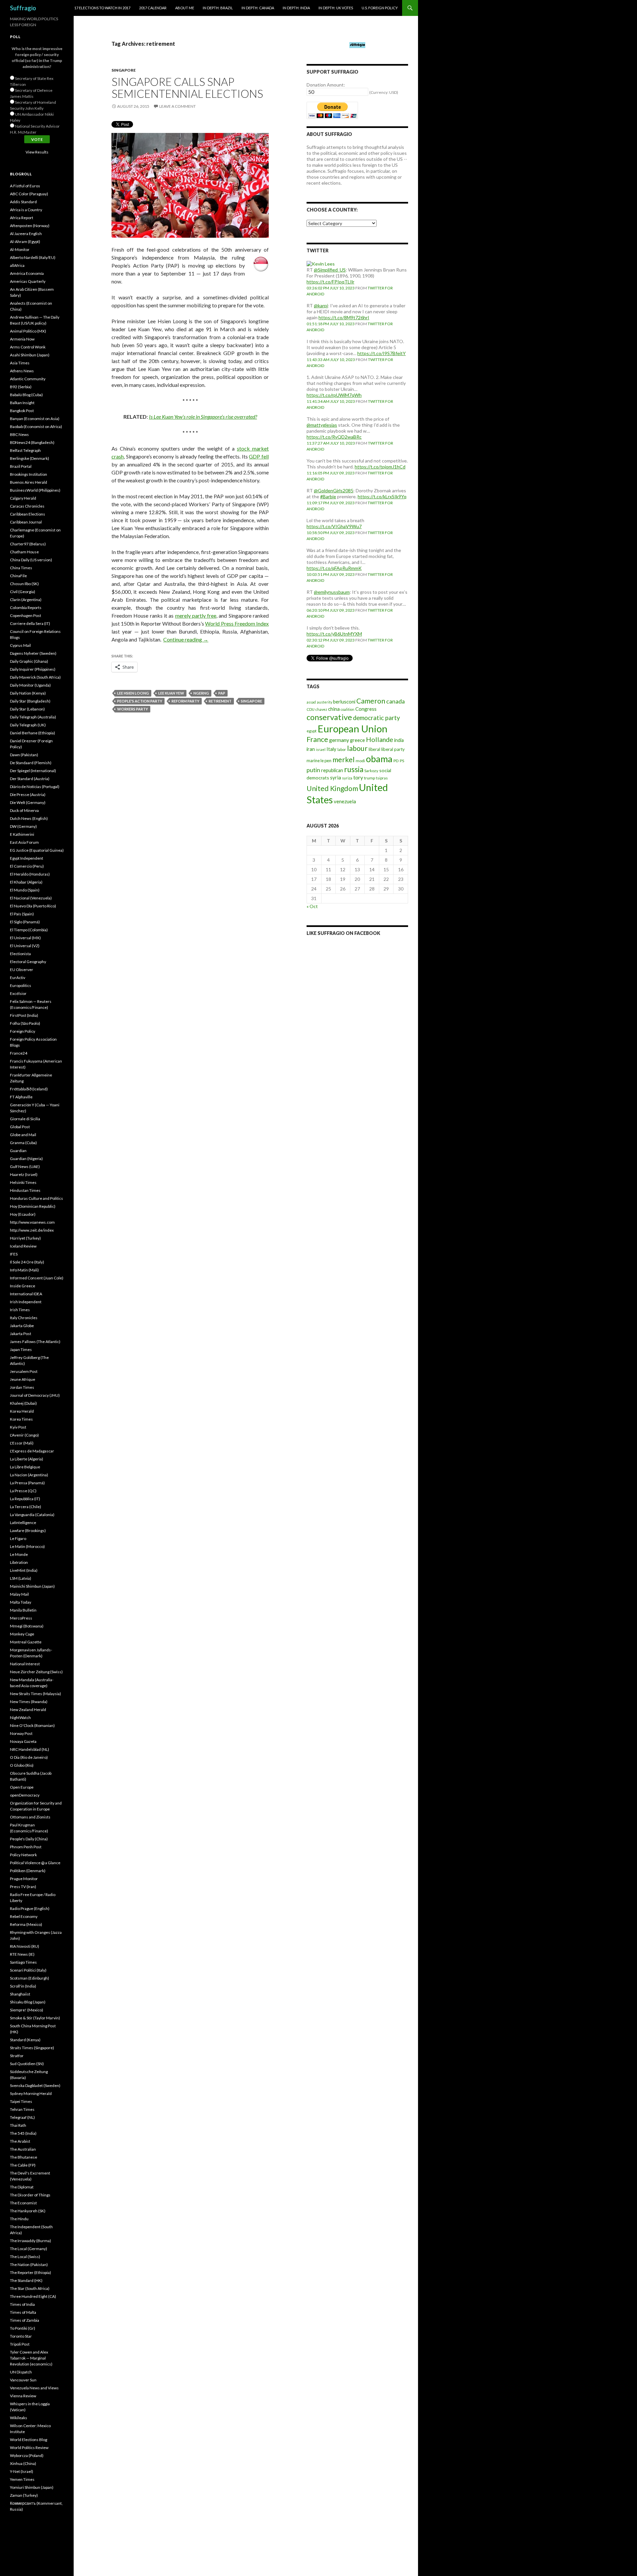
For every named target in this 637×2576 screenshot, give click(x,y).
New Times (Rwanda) (29, 1702)
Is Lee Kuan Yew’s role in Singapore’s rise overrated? (203, 417)
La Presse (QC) (23, 1491)
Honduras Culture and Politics (36, 1198)
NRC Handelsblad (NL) (30, 1749)
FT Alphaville (21, 1097)
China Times (21, 568)
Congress (366, 709)
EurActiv (18, 978)
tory (358, 777)
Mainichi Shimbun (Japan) (32, 1586)
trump (369, 778)
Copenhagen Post (26, 615)
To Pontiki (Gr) (23, 2328)
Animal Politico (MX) (28, 331)
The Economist (23, 2203)
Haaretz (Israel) (24, 1174)
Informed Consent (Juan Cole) (37, 1278)
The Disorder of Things (30, 2195)
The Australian (23, 2149)
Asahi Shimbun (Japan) (30, 355)
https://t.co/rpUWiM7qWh (334, 395)
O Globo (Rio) (22, 1765)
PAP (222, 693)
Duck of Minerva (24, 810)
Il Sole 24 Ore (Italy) (27, 1262)
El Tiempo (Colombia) (29, 930)
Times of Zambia (25, 2320)
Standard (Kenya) (25, 2040)
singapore (251, 701)
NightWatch (20, 1717)
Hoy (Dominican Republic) (33, 1206)
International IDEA (26, 1294)
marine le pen (319, 761)
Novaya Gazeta (23, 1741)
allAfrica (17, 265)
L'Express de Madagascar (32, 1451)
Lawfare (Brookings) (28, 1531)
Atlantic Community (28, 379)
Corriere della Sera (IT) (30, 623)
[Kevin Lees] (321, 263)
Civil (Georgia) (23, 592)
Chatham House (24, 552)
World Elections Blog (29, 2440)
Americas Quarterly (28, 281)
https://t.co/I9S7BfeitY (382, 353)
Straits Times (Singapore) (32, 2048)
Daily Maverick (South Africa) (35, 677)
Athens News (22, 371)
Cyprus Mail (20, 645)
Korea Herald (22, 1411)
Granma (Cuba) (23, 1143)
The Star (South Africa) (30, 2288)
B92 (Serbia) (21, 387)
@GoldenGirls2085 (334, 491)
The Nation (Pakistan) (29, 2265)
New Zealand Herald (28, 1710)
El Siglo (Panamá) (25, 922)
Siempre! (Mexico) (27, 2010)
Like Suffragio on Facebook (343, 933)
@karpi (321, 306)
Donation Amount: (326, 85)
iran (311, 749)
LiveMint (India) (24, 1570)
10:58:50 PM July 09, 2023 (331, 533)
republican (332, 770)
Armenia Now (22, 339)
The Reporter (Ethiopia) (31, 2272)
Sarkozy (371, 771)
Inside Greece (23, 1286)
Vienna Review (23, 2396)
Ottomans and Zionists (30, 1817)
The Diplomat (22, 2187)
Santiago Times (23, 1962)
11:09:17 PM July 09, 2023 (331, 503)
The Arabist (20, 2141)
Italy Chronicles (24, 1318)
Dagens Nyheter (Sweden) (33, 653)
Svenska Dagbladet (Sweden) (35, 2085)
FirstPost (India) (24, 1015)
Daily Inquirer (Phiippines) (33, 669)
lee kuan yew (171, 693)
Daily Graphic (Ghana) (29, 661)
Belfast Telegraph (25, 450)
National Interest (25, 1664)
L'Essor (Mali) (22, 1443)
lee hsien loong (133, 693)
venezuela (345, 801)
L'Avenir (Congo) (24, 1435)
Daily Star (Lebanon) (27, 709)
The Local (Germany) (29, 2249)
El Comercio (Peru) (27, 866)
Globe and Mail (23, 1135)
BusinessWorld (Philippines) (35, 490)
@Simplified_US (330, 270)
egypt (312, 731)
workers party (133, 709)
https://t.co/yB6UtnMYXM (334, 634)
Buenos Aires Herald (29, 482)
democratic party (376, 718)
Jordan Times (22, 1387)
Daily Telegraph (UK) (28, 725)
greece (357, 740)
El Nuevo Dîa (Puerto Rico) (33, 906)
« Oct (312, 906)
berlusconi (344, 702)
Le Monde (19, 1554)
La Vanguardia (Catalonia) (32, 1515)
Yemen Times (22, 2479)
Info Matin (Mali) (24, 1270)
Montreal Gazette (26, 1642)
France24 (19, 1053)
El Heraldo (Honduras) (30, 874)
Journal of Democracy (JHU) (35, 1395)
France (317, 739)
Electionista (20, 954)
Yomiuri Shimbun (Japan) (32, 2487)
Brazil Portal (21, 466)
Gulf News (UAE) (25, 1166)
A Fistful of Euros (25, 186)
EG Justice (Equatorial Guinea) (37, 850)
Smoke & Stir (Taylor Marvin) (35, 2018)
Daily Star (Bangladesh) (30, 701)
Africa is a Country (26, 210)
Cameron (371, 701)
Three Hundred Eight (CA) (33, 2296)
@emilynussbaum (332, 592)
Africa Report (22, 218)
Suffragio (23, 8)
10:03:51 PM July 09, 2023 (331, 574)
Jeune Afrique (23, 1379)
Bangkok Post (22, 411)
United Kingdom (332, 788)
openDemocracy (25, 1795)
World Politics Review (29, 2448)
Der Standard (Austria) (30, 779)
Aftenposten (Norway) (30, 226)
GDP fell (259, 456)
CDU (311, 709)
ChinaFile (18, 576)
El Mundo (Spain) (25, 890)
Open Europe (22, 1787)
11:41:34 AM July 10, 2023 (331, 401)
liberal (374, 749)
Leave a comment (177, 106)
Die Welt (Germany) (28, 802)
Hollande (380, 739)
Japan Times (21, 1349)
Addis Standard (23, 202)
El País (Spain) (22, 914)
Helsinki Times (23, 1182)
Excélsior (18, 993)
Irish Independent (26, 1302)
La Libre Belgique (25, 1467)
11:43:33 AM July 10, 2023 (331, 360)
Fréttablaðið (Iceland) (29, 1089)
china (334, 709)
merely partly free (196, 615)
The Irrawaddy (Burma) (31, 2241)
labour (357, 748)
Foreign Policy (23, 1031)
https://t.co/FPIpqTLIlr (330, 282)
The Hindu (19, 2219)
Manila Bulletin (23, 1610)
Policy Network (23, 1855)
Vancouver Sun (23, 2380)
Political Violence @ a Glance (35, 1863)
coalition (348, 709)
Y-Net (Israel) (22, 2471)
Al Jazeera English (26, 234)
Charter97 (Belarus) (28, 544)
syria (336, 777)
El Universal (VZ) (25, 946)
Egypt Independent (27, 858)
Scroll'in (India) (23, 1986)
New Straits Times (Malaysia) (35, 1694)
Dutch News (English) (29, 818)
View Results (37, 152)
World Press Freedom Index (237, 623)
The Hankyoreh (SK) (28, 2211)
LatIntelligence (23, 1523)
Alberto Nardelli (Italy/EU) (33, 257)
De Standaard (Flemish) (31, 763)
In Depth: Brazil (218, 8)
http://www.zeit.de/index (32, 1230)
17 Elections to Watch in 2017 (102, 8)
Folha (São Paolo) (25, 1023)
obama (379, 759)
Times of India (22, 2304)
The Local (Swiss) (25, 2257)
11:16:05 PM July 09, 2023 (331, 473)
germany (339, 740)
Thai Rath (18, 2125)
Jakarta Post (21, 1334)
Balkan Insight (22, 403)
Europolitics (21, 985)
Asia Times (20, 363)
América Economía (27, 273)
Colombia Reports (26, 608)
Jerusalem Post (24, 1371)
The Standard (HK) (26, 2280)
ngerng (201, 693)
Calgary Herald (23, 498)
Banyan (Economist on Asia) (35, 419)
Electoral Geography (28, 962)
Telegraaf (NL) (22, 2117)
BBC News (19, 434)
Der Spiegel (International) (33, 771)
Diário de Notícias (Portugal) (35, 787)
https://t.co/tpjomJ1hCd (380, 467)
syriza (347, 778)
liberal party (393, 749)
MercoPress (21, 1618)
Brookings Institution (29, 474)
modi (360, 761)
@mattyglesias (322, 425)
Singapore (124, 70)
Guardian (18, 1151)
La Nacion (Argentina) (29, 1475)
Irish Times (20, 1310)
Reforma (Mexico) (26, 1924)
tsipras (382, 778)
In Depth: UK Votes (336, 8)
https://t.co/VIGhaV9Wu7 (334, 526)
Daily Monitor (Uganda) (30, 685)
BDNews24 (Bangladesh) (32, 442)
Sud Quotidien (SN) (27, 2064)
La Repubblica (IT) (25, 1499)
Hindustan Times (25, 1190)
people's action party (140, 701)
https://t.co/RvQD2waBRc (334, 437)
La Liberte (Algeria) (27, 1459)
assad (311, 702)
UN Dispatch (21, 2372)
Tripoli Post (20, 2344)
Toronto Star (21, 2336)
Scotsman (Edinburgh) (30, 1978)
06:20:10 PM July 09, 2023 (331, 610)
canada (395, 701)
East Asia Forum (24, 842)
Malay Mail (19, 1594)
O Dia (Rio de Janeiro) (29, 1757)
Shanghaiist (20, 1994)
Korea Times (21, 1419)
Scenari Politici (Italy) (28, 1970)
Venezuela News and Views (34, 2388)
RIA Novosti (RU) (25, 1946)
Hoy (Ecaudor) (23, 1214)
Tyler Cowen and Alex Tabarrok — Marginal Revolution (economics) (31, 2358)
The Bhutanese (24, 2157)
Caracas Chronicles (27, 506)
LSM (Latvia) (21, 1578)
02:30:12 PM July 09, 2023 (331, 640)
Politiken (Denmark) (28, 1871)
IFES (14, 1254)
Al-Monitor (20, 249)
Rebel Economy (24, 1916)
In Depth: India (296, 8)
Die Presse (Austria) (28, 795)
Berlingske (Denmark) (30, 458)
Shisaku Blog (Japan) (28, 2002)
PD (396, 761)
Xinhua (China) (23, 2463)
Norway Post (21, 1733)
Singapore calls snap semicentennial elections (187, 88)
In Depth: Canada (258, 8)
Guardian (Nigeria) (26, 1159)
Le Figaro (18, 1538)
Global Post (20, 1127)
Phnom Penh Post (26, 1847)
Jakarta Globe (22, 1326)
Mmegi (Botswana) (27, 1626)
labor (342, 749)
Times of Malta (23, 2312)
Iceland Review (23, 1246)
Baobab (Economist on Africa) (36, 427)
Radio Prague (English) (30, 1908)
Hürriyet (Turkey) (25, 1238)
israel (321, 749)
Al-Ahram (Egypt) (25, 242)
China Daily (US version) (31, 560)
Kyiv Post (18, 1427)
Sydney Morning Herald (31, 2093)
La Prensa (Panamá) (27, 1483)
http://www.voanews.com (32, 1222)
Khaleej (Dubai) (23, 1403)
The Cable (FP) (23, 2165)
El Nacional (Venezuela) (31, 898)
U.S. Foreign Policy (380, 8)
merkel (344, 760)
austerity (324, 702)
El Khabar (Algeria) (26, 882)
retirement (220, 701)
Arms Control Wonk (28, 347)
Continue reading (186, 639)
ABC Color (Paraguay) (29, 194)
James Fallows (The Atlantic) (35, 1342)
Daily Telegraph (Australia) (33, 717)
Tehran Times (22, 2109)
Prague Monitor (24, 1879)
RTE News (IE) (22, 1954)
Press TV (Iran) (23, 1887)
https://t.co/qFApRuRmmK (334, 568)
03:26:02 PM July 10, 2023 (331, 288)
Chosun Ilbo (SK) (24, 584)
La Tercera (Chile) (26, 1507)
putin (313, 770)
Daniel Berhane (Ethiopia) (33, 733)
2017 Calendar (153, 8)
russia (354, 769)
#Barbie (328, 496)
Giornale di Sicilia (25, 1119)
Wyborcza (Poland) (27, 2455)
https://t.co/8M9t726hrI (344, 317)
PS (402, 761)
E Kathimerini (22, 834)
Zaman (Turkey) (24, 2495)
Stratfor (17, 2056)
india (399, 740)
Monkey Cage (22, 1634)
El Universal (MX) (25, 938)
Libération (19, 1562)
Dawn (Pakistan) (24, 755)
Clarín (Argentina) (26, 600)
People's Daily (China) (29, 1839)
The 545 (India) (23, 2133)
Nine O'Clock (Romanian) (32, 1725)
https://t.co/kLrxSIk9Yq (382, 496)
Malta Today (21, 1602)
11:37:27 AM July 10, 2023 (331, 443)
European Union (353, 729)
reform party (185, 701)
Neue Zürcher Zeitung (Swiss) (36, 1672)
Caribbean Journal (26, 522)
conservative (329, 717)
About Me (185, 8)
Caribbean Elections (28, 514)
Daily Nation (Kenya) (28, 693)
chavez (321, 709)
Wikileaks (19, 2418)
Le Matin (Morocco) (27, 1546)
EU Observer (22, 970)
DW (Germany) (23, 826)
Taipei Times (21, 2101)
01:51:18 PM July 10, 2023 (331, 324)
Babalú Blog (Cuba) (26, 395)
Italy (331, 749)
